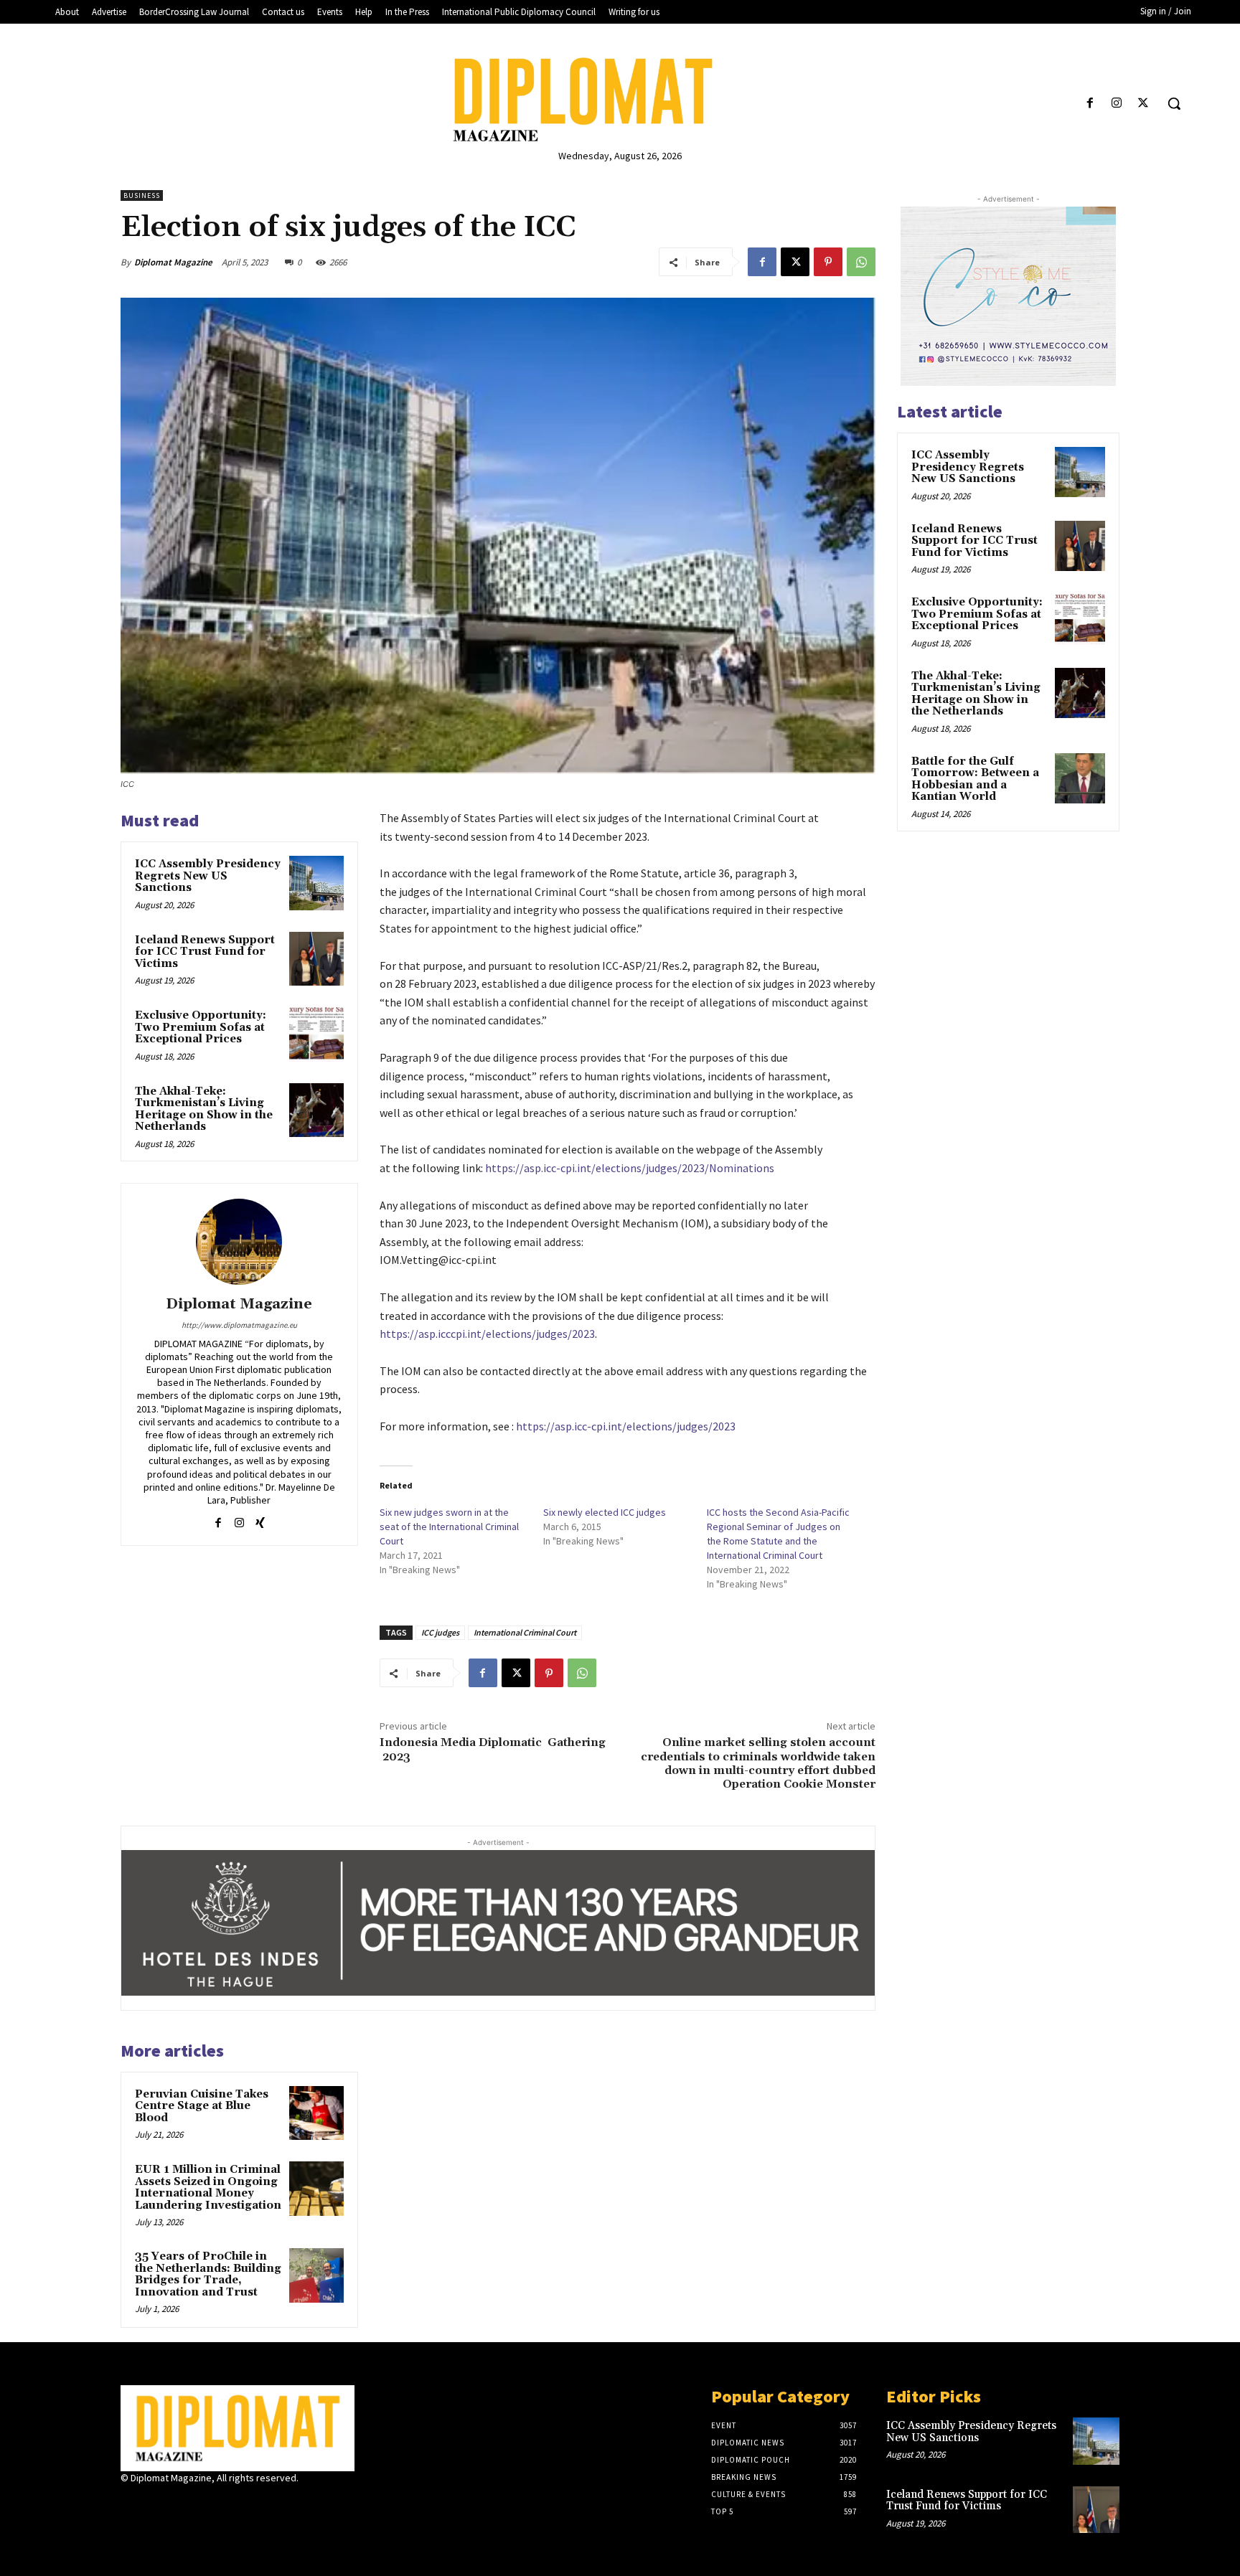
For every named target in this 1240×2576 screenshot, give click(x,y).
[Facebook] (1090, 104)
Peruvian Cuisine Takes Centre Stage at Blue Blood (202, 2106)
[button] (1174, 103)
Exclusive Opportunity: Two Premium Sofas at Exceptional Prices (201, 1027)
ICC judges (440, 1632)
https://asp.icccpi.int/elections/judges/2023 (487, 1334)
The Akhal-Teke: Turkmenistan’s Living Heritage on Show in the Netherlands (204, 1109)
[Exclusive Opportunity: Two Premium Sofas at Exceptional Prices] (316, 1034)
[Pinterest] (828, 262)
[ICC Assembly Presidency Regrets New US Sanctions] (316, 883)
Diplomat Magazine (173, 262)
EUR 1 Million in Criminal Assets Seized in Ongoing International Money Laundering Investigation (208, 2188)
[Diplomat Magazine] (620, 100)
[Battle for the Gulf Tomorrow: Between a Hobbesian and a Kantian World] (1080, 778)
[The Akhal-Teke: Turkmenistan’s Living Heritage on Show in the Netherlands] (316, 1110)
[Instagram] (1117, 104)
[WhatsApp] (861, 262)
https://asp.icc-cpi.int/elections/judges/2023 (626, 1426)
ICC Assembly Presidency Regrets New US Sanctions (208, 876)
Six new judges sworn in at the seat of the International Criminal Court (449, 1527)
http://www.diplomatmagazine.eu (239, 1325)
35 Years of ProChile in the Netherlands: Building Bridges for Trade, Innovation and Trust (208, 2274)
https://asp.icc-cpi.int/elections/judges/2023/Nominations (630, 1168)
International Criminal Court (525, 1632)
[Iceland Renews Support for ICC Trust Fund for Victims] (316, 959)
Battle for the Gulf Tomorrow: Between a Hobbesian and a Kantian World (975, 779)
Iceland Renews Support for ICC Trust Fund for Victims (205, 952)
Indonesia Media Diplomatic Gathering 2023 (493, 1749)
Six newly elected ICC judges (605, 1512)
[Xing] (260, 1520)
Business (142, 195)
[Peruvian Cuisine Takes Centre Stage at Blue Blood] (316, 2113)
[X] (1143, 104)
